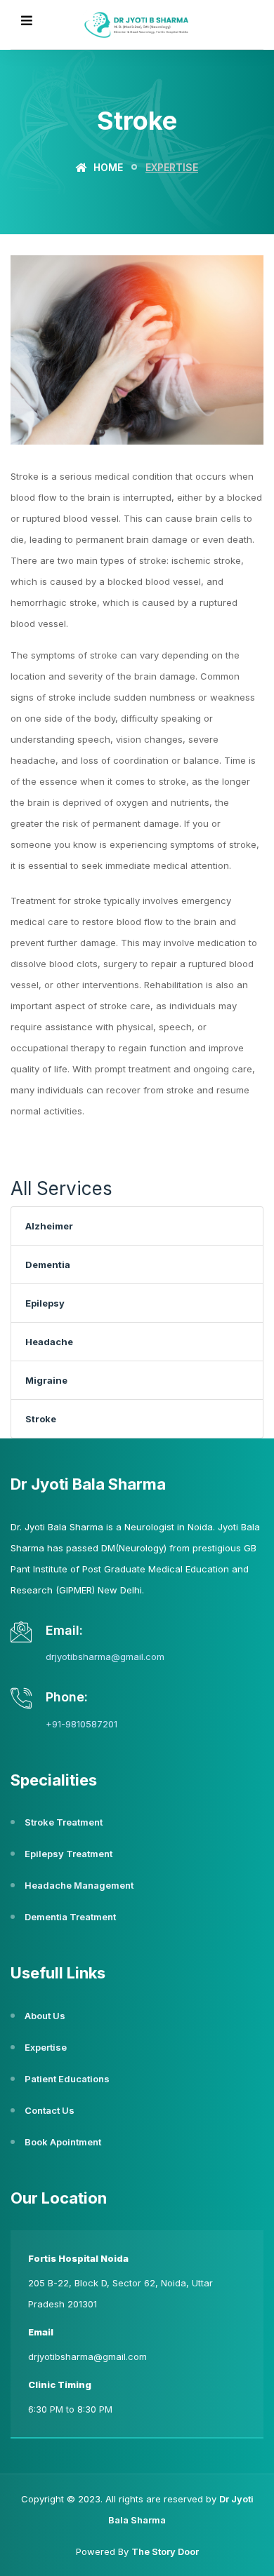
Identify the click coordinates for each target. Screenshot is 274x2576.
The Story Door (165, 2551)
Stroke (41, 1419)
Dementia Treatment (70, 1917)
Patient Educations (67, 2079)
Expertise (46, 2047)
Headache (49, 1342)
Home (107, 167)
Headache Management (79, 1885)
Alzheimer (49, 1226)
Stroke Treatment (64, 1822)
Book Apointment (63, 2142)
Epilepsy (45, 1303)
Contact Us (50, 2110)
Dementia (48, 1265)
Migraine (46, 1380)
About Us (45, 2016)
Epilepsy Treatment (68, 1854)
